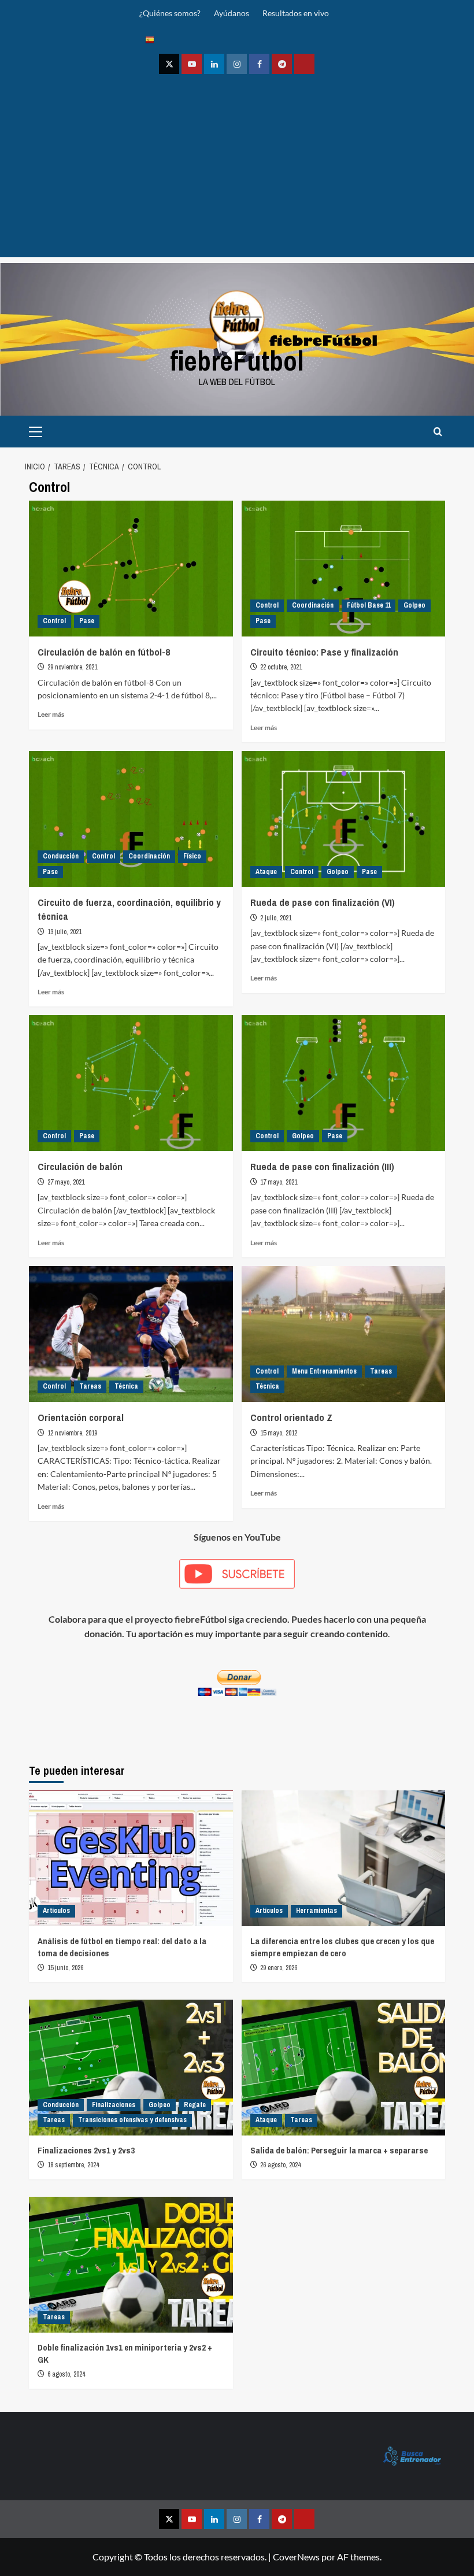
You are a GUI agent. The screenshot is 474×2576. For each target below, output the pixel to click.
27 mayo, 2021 (66, 1182)
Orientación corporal (81, 1417)
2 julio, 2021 (276, 918)
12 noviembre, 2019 (72, 1433)
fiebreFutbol (237, 360)
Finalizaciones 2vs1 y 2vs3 (86, 2150)
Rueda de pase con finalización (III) (322, 1166)
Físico (192, 856)
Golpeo (414, 605)
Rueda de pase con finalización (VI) (323, 902)
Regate (195, 2105)
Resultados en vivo (296, 13)
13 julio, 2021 (64, 932)
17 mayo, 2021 (279, 1182)
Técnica (126, 1386)
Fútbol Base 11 (369, 605)
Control (54, 621)
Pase (87, 621)
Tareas (90, 1386)
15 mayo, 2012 (279, 1433)
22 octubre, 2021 (281, 667)
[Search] (438, 432)
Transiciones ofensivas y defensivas (132, 2120)
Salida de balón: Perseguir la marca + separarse (339, 2150)
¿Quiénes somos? (170, 13)
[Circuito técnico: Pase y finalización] (344, 569)
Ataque (266, 872)
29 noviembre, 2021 (72, 667)
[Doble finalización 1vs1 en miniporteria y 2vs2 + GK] (131, 2265)
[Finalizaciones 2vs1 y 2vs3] (131, 2068)
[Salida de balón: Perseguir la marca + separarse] (344, 2068)
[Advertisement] (237, 176)
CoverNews (296, 2557)
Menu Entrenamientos (324, 1371)
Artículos (56, 1911)
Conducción (61, 856)
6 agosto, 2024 (66, 2374)
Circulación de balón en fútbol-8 (104, 652)
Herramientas (316, 1911)
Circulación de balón (80, 1166)
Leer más (51, 714)
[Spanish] (150, 39)
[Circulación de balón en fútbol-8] (131, 569)
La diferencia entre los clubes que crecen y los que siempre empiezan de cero (342, 1947)
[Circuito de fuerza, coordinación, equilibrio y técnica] (131, 819)
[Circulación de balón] (131, 1083)
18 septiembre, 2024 (73, 2165)
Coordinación (313, 605)
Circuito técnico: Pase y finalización (324, 652)
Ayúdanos (232, 13)
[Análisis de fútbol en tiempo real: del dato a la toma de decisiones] (131, 1858)
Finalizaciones (114, 2105)
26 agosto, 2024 (280, 2165)
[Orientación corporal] (131, 1334)
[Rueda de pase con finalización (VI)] (344, 819)
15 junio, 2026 (65, 1968)
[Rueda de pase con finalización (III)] (344, 1083)
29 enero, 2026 (279, 1968)
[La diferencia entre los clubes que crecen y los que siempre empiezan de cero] (344, 1858)
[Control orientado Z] (344, 1334)
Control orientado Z (291, 1417)
